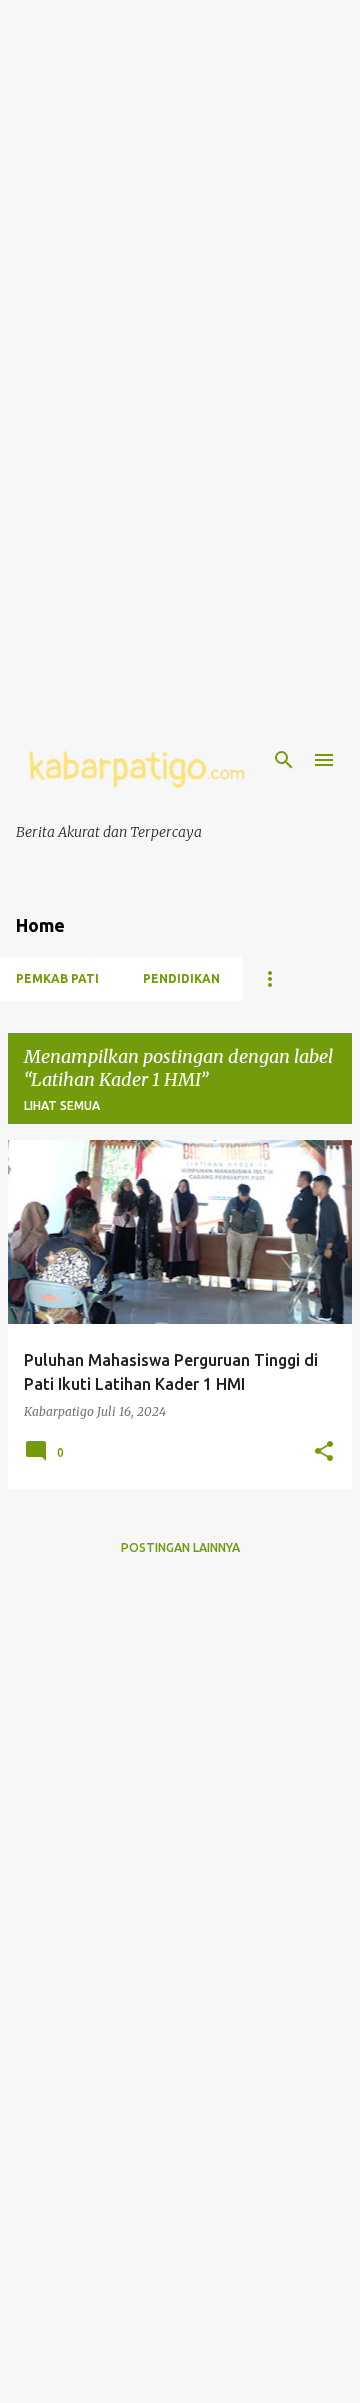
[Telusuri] (284, 760)
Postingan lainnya (180, 1547)
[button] (324, 1452)
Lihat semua (62, 1105)
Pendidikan (181, 978)
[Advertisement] (180, 180)
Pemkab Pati (57, 978)
